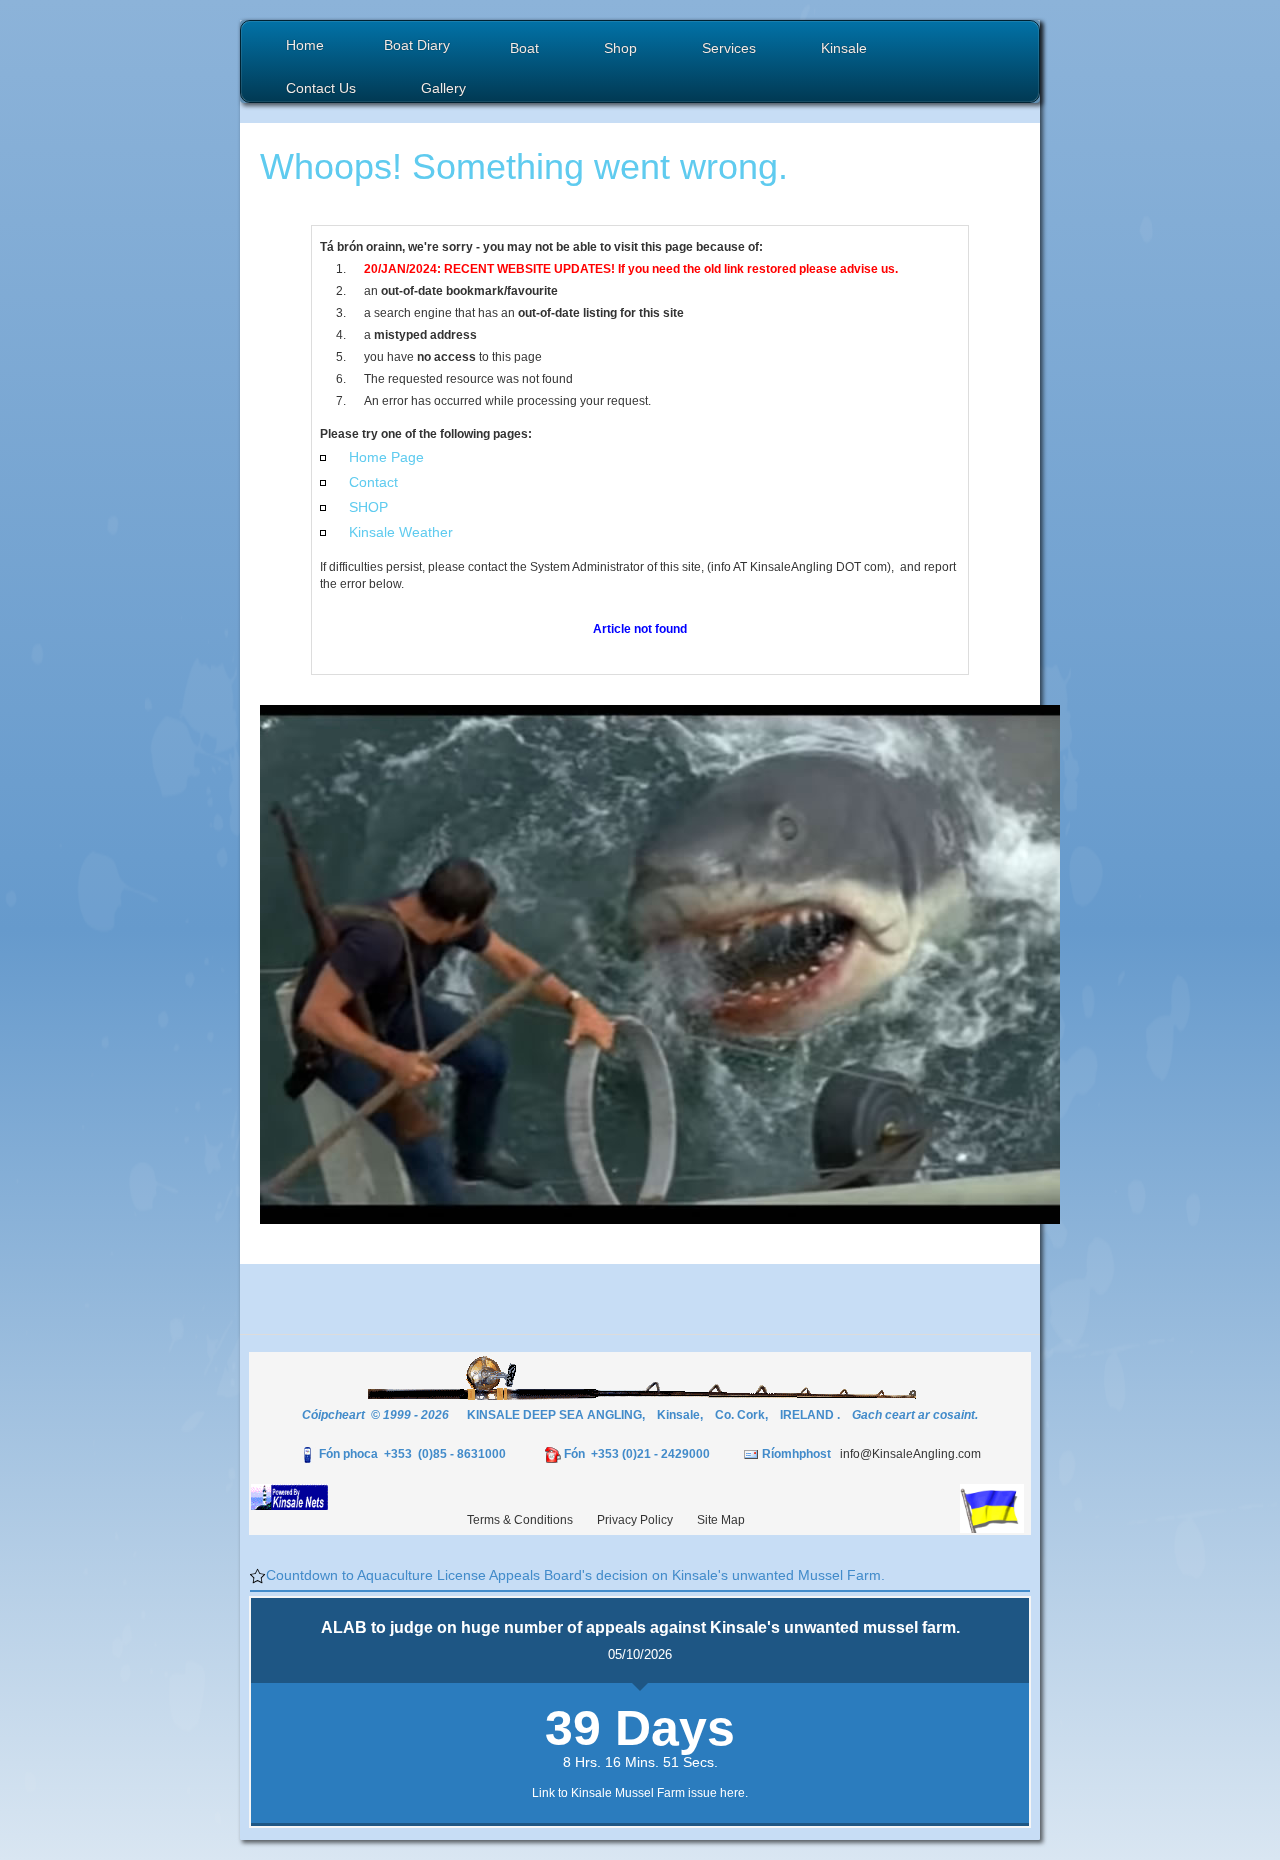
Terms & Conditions (520, 1520)
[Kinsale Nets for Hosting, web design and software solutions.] (289, 1496)
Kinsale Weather (401, 532)
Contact (373, 482)
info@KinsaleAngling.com (910, 1454)
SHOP (368, 507)
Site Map (721, 1520)
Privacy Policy (635, 1520)
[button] (527, 50)
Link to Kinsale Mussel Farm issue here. (640, 1793)
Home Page (386, 457)
